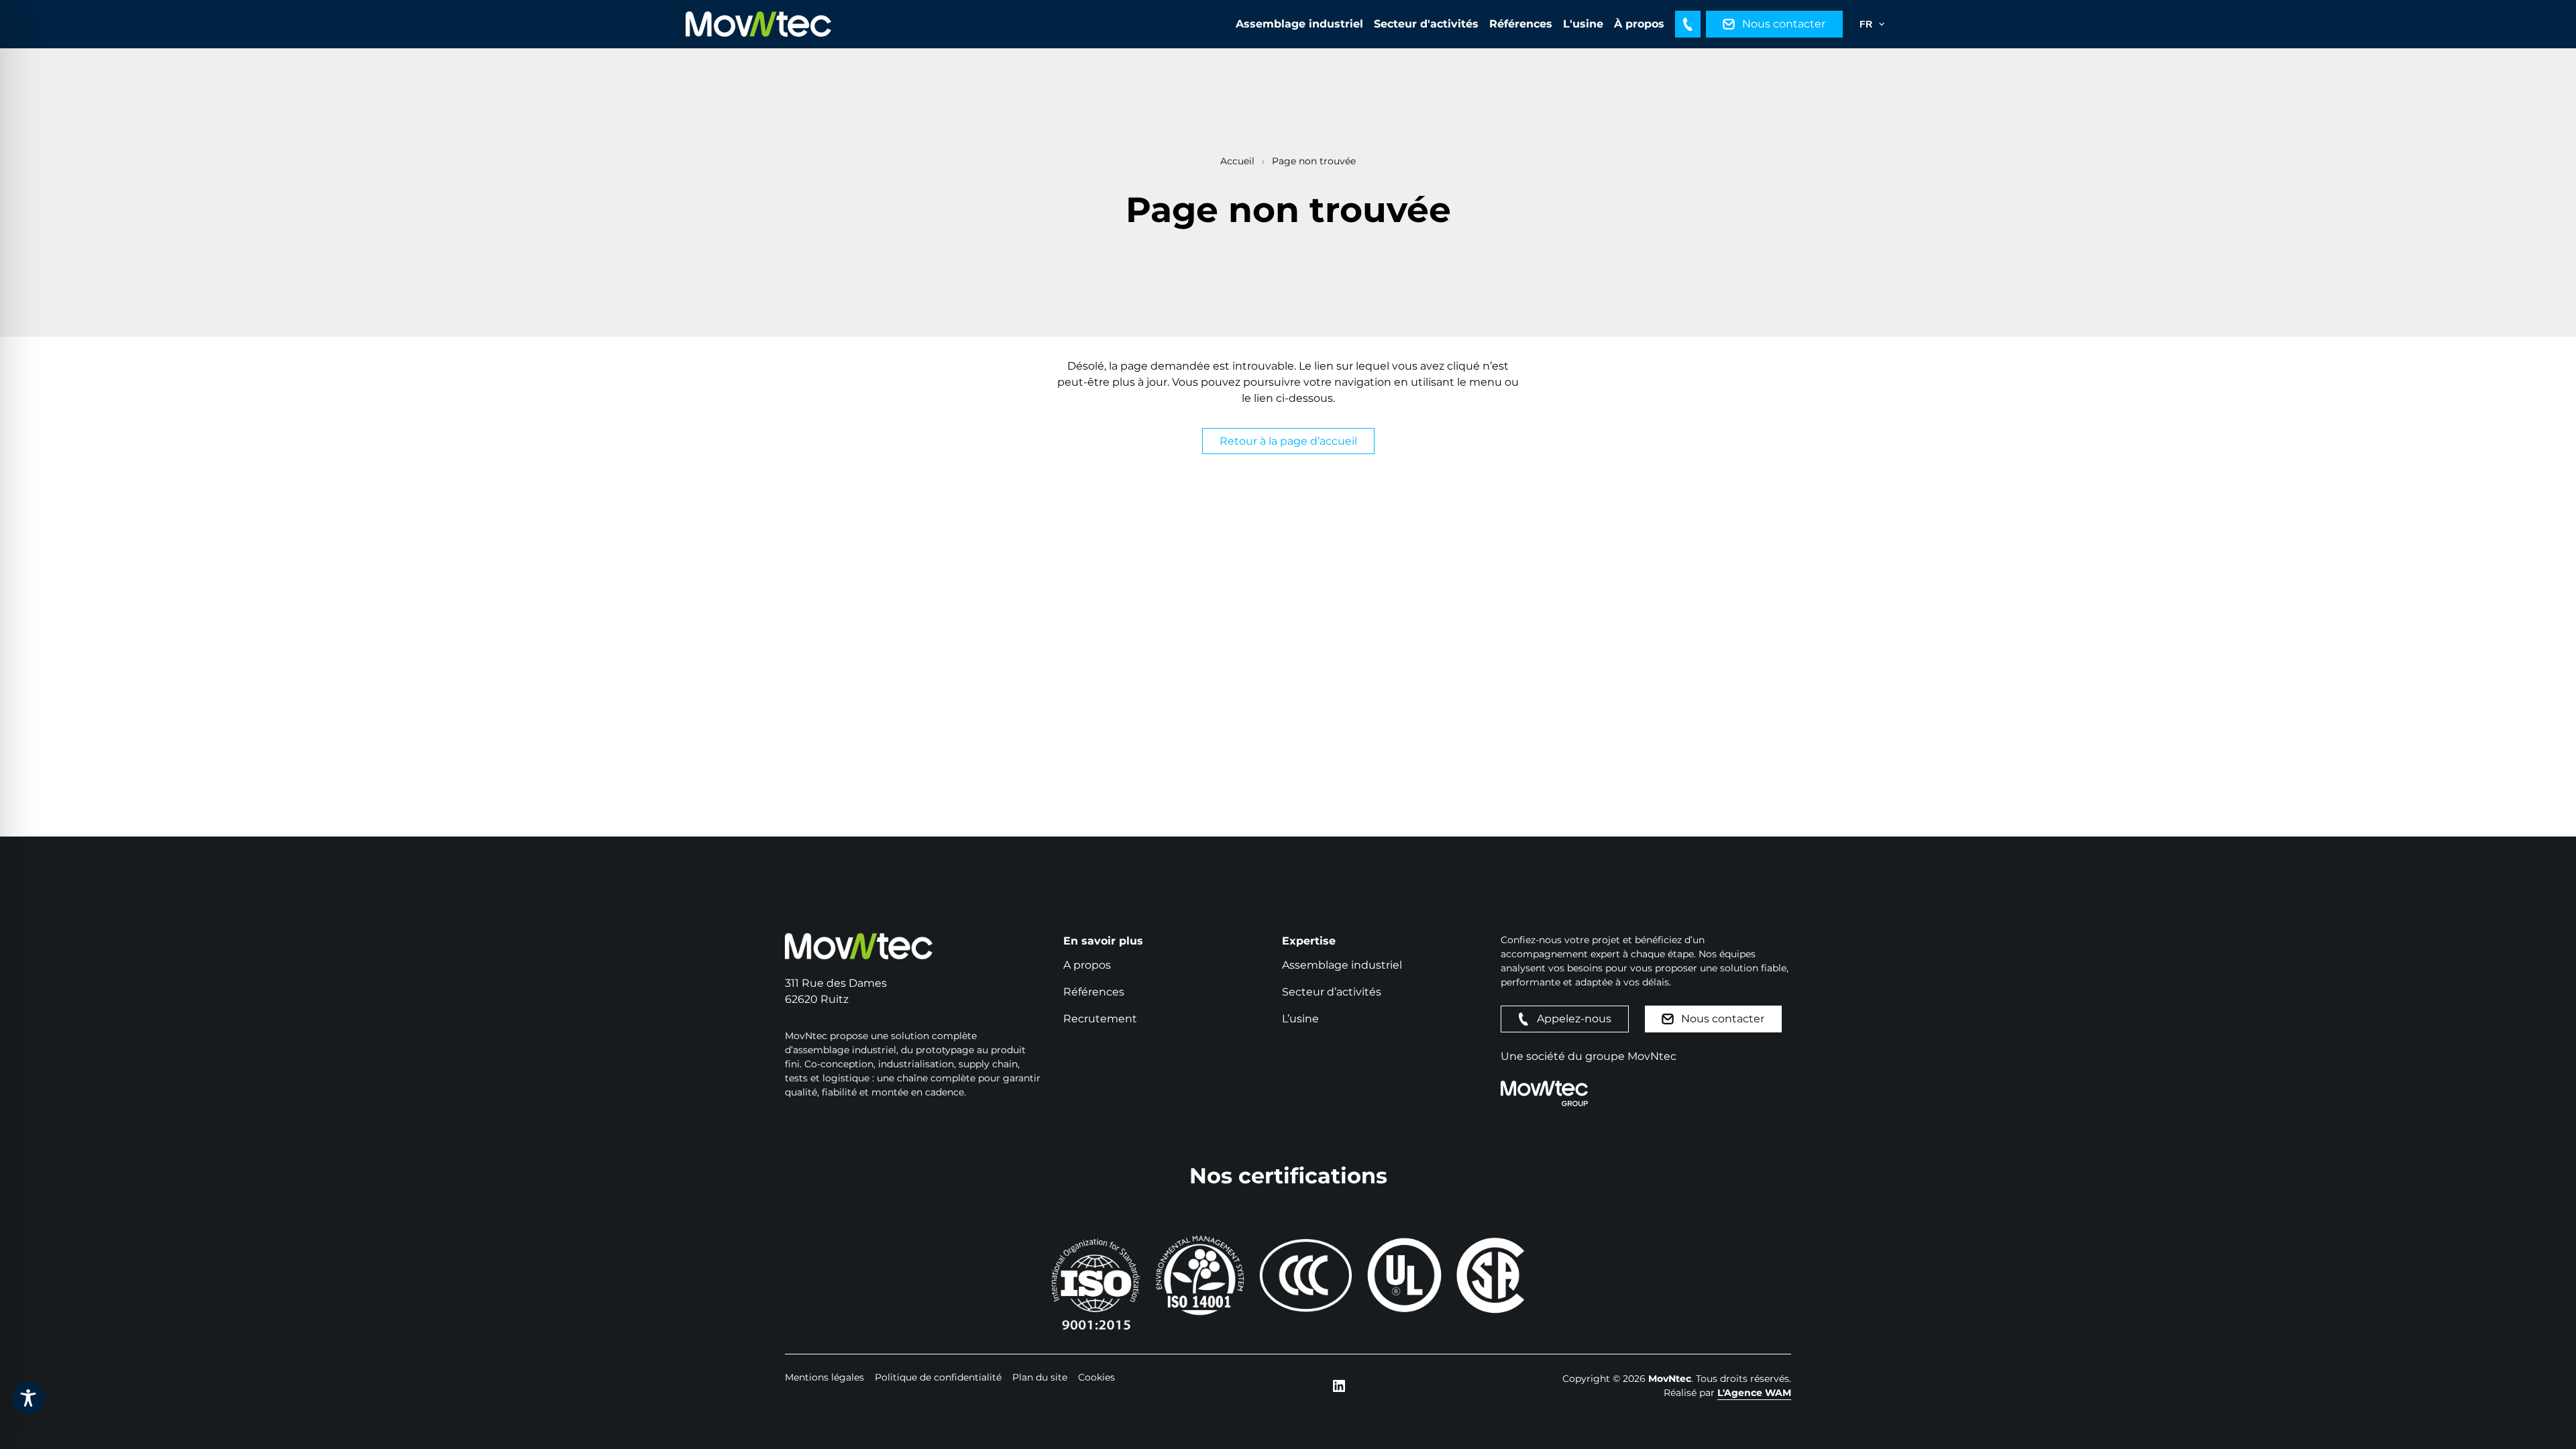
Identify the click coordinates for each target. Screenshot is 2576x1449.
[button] (1688, 24)
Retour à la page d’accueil (1288, 441)
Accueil (1237, 161)
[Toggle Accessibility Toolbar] (28, 1398)
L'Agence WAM (1754, 1393)
